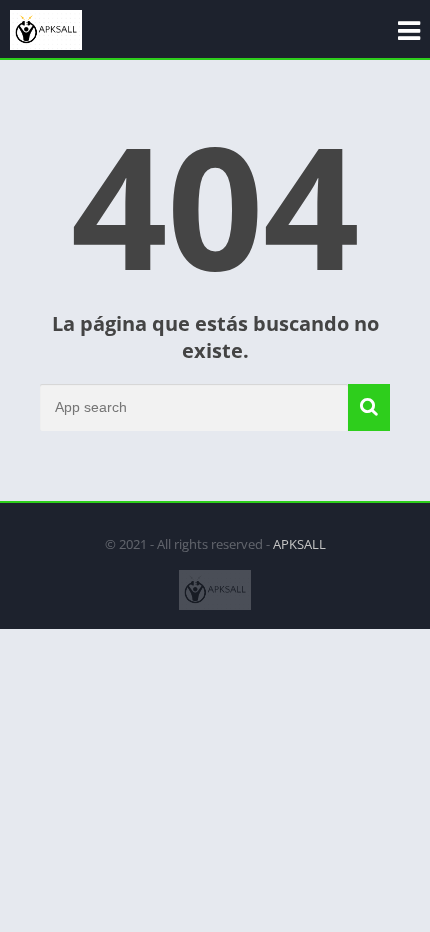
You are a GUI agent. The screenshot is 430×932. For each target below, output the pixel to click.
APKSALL (299, 544)
